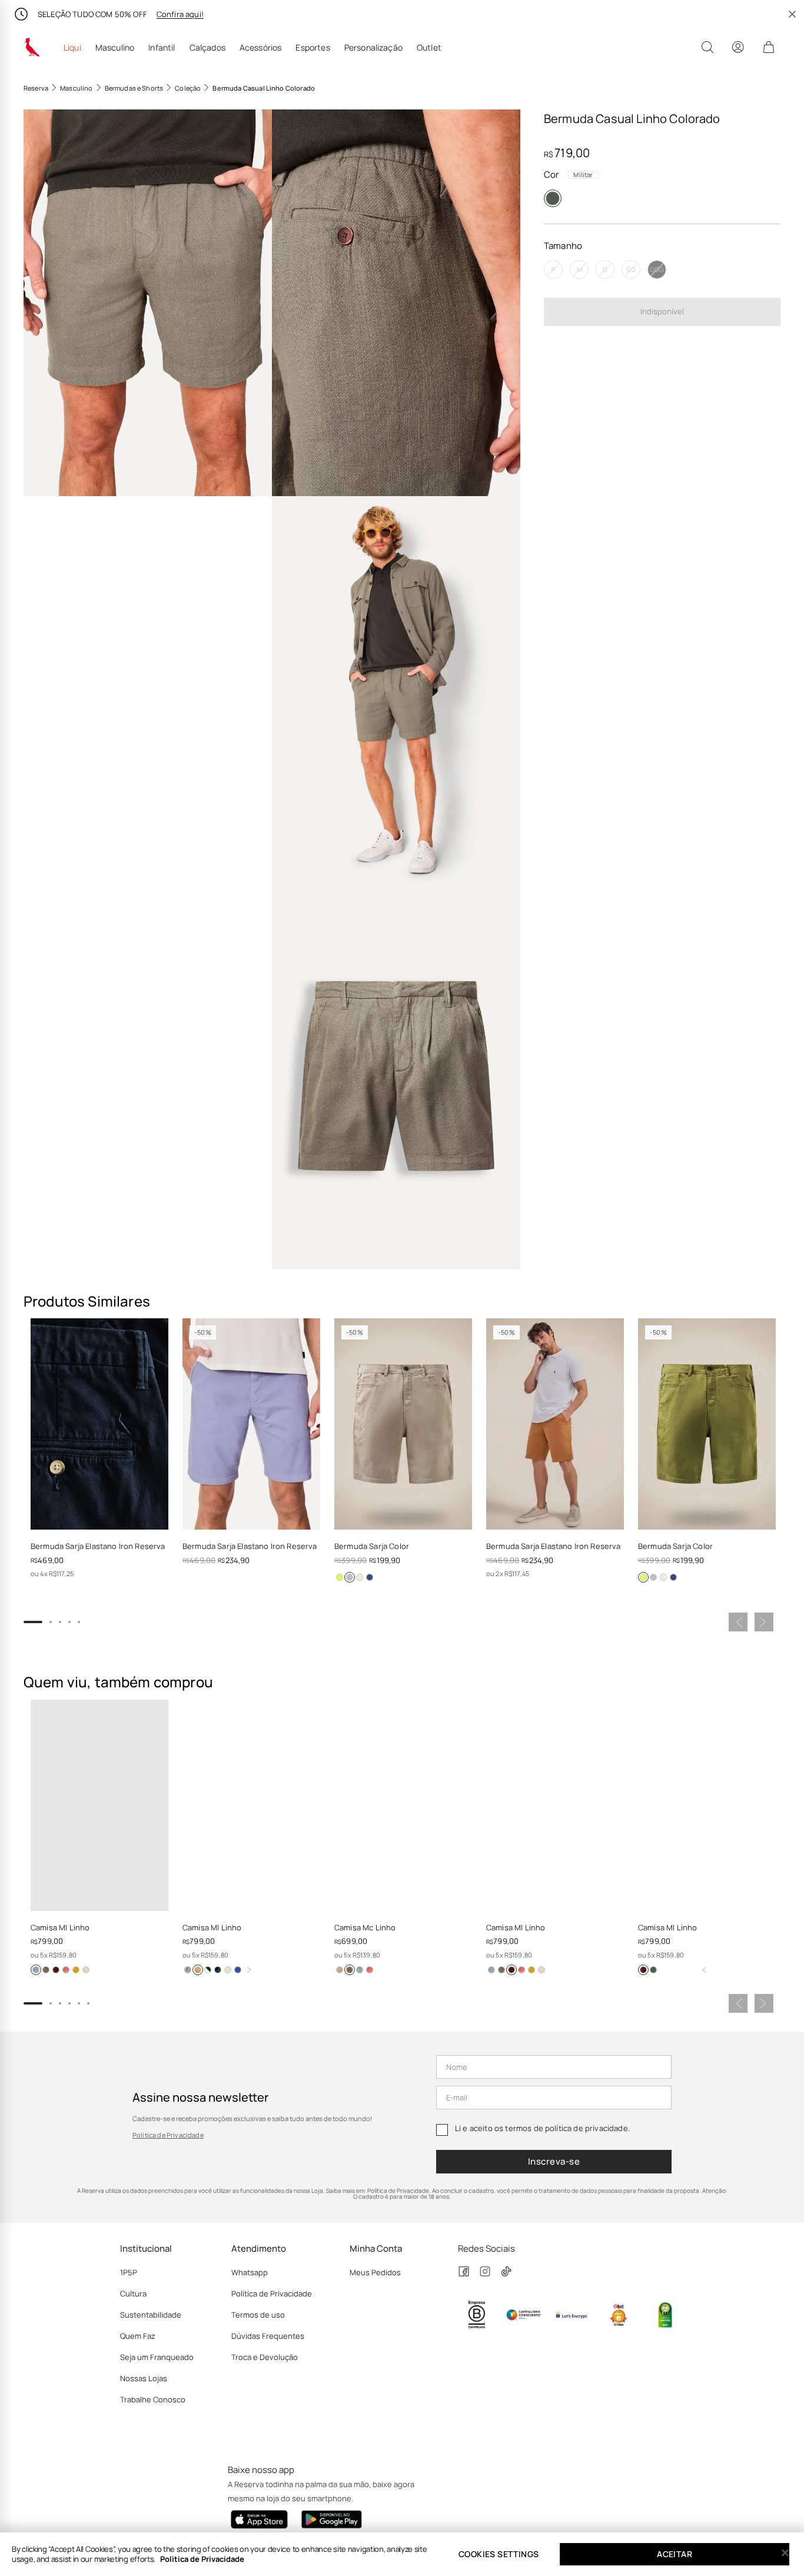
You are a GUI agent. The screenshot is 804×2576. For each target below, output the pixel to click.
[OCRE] (360, 1577)
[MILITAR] (553, 198)
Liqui (72, 48)
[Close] (785, 2553)
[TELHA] (66, 1970)
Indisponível (662, 311)
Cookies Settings (499, 2554)
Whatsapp (250, 2272)
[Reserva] (32, 47)
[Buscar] (707, 47)
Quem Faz (138, 2336)
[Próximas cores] (249, 1970)
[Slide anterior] (738, 1622)
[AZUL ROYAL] (238, 1970)
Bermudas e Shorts (134, 88)
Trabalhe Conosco (153, 2399)
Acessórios (261, 48)
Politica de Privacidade (202, 2559)
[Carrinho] (769, 47)
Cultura (133, 2294)
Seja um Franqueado (157, 2357)
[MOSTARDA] (76, 1970)
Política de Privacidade (168, 2135)
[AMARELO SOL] (218, 1970)
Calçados (207, 48)
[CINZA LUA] (350, 1577)
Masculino (115, 48)
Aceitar (675, 2554)
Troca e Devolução (265, 2357)
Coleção (188, 88)
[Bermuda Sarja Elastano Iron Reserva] (99, 1424)
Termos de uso (258, 2315)
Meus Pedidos (375, 2272)
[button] (148, 303)
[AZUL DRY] (36, 1970)
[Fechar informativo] (792, 14)
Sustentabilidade (151, 2315)
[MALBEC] (56, 1970)
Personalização (373, 48)
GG (631, 269)
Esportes (313, 48)
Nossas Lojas (144, 2378)
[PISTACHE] (340, 1577)
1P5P (129, 2272)
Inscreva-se (554, 2161)
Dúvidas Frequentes (268, 2336)
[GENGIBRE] (86, 1970)
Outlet (429, 48)
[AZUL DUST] (188, 1970)
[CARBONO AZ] (370, 1577)
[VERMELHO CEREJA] (208, 1970)
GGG (657, 269)
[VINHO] (643, 1970)
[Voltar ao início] (705, 1970)
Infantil (162, 48)
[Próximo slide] (764, 1622)
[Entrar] (738, 47)
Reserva (36, 88)
